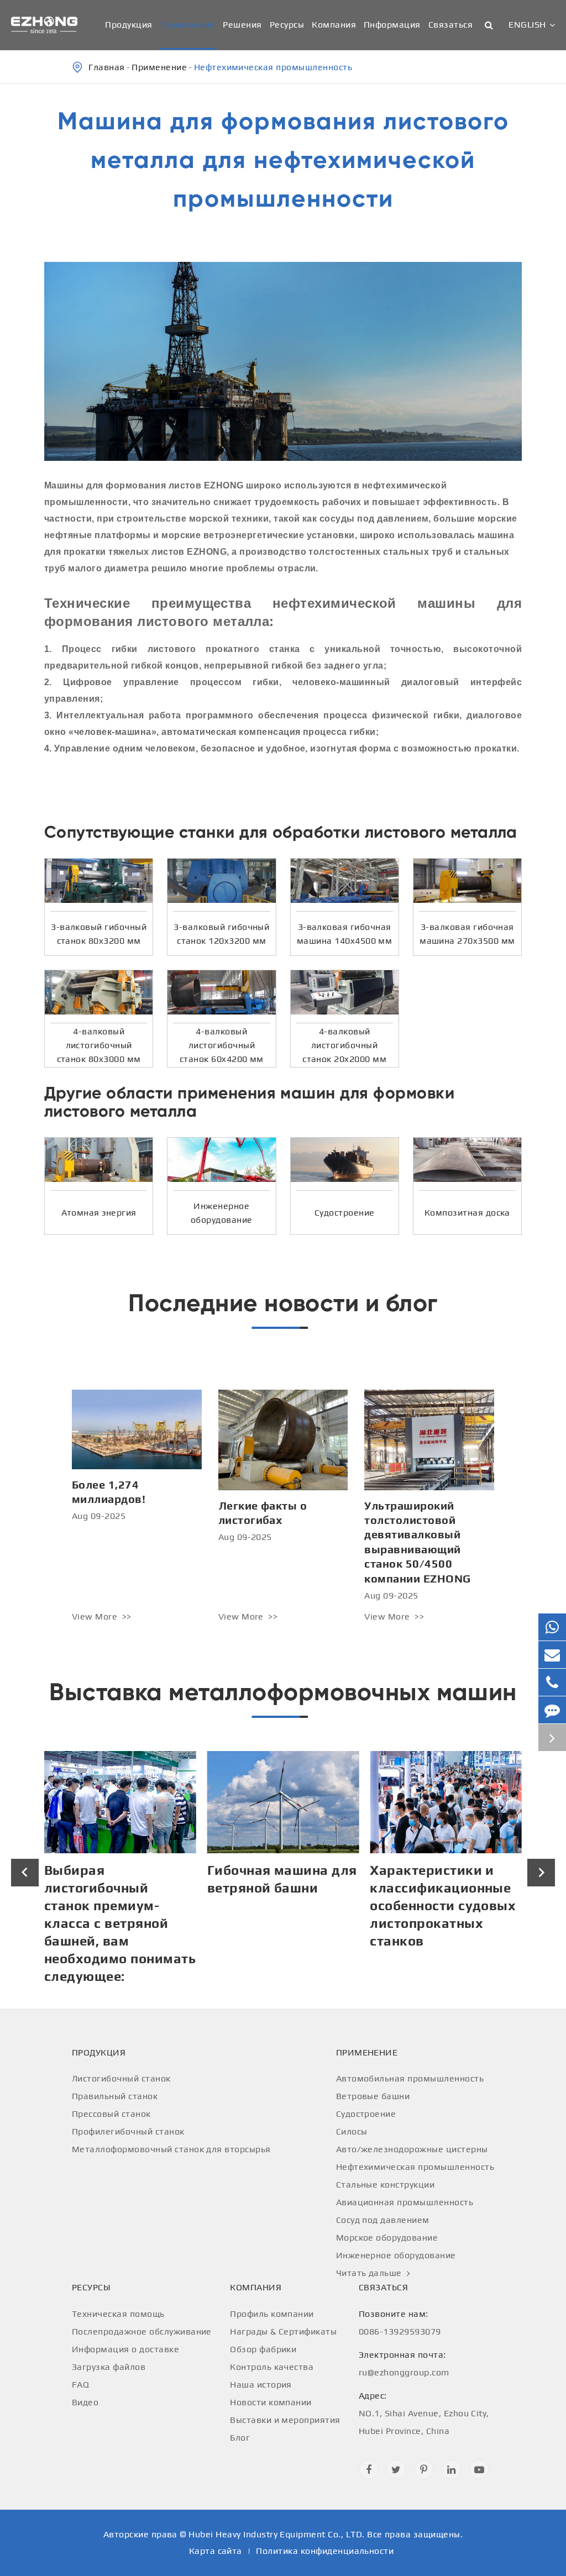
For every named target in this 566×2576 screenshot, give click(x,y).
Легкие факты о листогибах (263, 1513)
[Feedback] (552, 1710)
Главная (106, 67)
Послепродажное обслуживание (142, 2331)
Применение (188, 25)
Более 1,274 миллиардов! (109, 1492)
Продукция (129, 25)
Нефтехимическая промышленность (273, 67)
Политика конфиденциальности (325, 2551)
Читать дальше (370, 2273)
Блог (240, 2438)
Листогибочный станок (121, 2078)
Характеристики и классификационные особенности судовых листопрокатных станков (280, 1905)
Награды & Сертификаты (283, 2331)
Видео (85, 2402)
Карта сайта (216, 2551)
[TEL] (552, 1682)
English (527, 25)
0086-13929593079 (400, 2323)
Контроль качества (272, 2367)
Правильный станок (115, 2096)
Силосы (352, 2131)
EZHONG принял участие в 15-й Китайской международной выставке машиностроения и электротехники (434, 1923)
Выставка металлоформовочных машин (283, 1692)
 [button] (25, 1872)
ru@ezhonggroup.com (404, 2364)
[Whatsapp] (552, 1627)
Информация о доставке (125, 2349)
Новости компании (271, 2402)
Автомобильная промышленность (410, 2078)
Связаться (450, 25)
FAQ (80, 2385)
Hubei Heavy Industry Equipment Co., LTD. (276, 2534)
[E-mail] (552, 1655)
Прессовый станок (111, 2114)
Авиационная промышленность (405, 2202)
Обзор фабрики (263, 2349)
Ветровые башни (373, 2096)
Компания (334, 25)
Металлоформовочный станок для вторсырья (171, 2149)
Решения (242, 25)
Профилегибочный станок (128, 2131)
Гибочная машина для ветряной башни (119, 1879)
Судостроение (366, 2114)
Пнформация (392, 25)
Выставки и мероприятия (285, 2420)
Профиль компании (272, 2314)
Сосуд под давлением (383, 2220)
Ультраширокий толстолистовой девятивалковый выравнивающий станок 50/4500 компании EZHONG (417, 1542)
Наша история (261, 2385)
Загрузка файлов (109, 2367)
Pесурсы (287, 25)
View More (96, 1616)
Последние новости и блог (283, 1303)
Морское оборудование (387, 2238)
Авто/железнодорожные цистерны (412, 2149)
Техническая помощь (118, 2314)
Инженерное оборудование (396, 2255)
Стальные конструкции (386, 2185)
